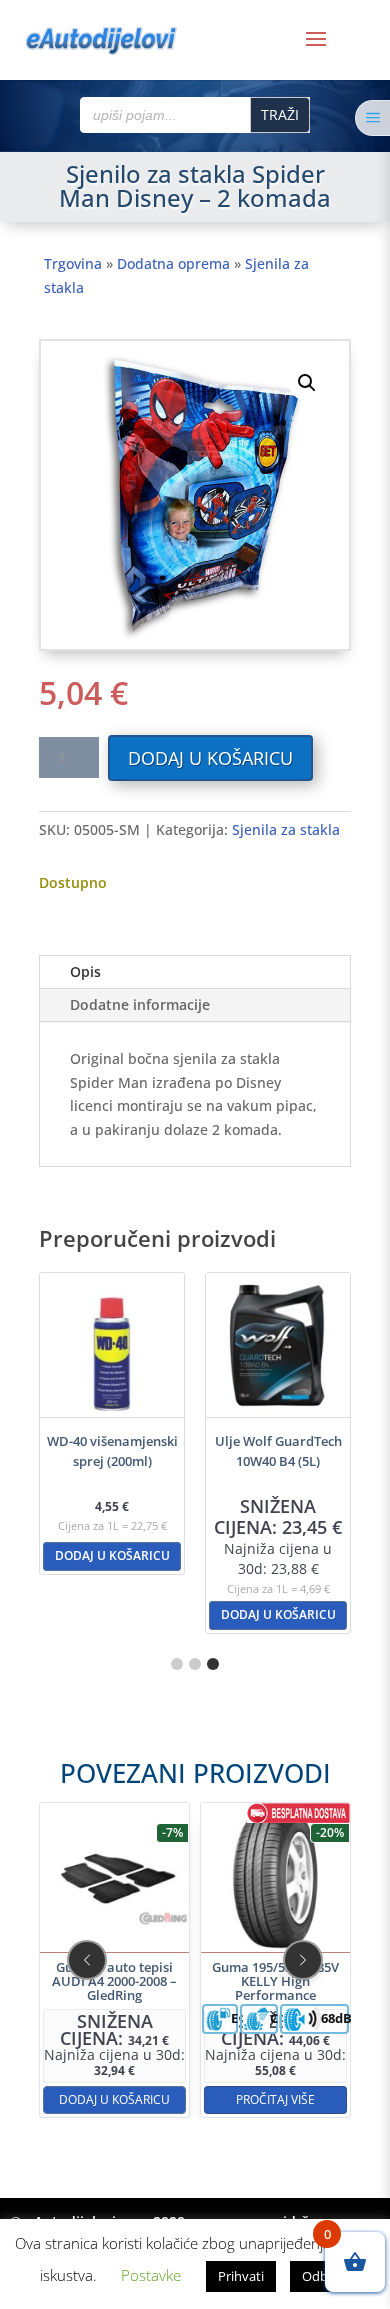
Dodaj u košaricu (210, 758)
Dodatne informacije (140, 1004)
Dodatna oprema (173, 263)
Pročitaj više (275, 2098)
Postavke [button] (151, 2275)
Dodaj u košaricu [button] (112, 1555)
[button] (307, 383)
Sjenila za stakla (286, 829)
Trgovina (73, 263)
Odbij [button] (318, 2276)
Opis (85, 971)
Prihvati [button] (241, 2276)
